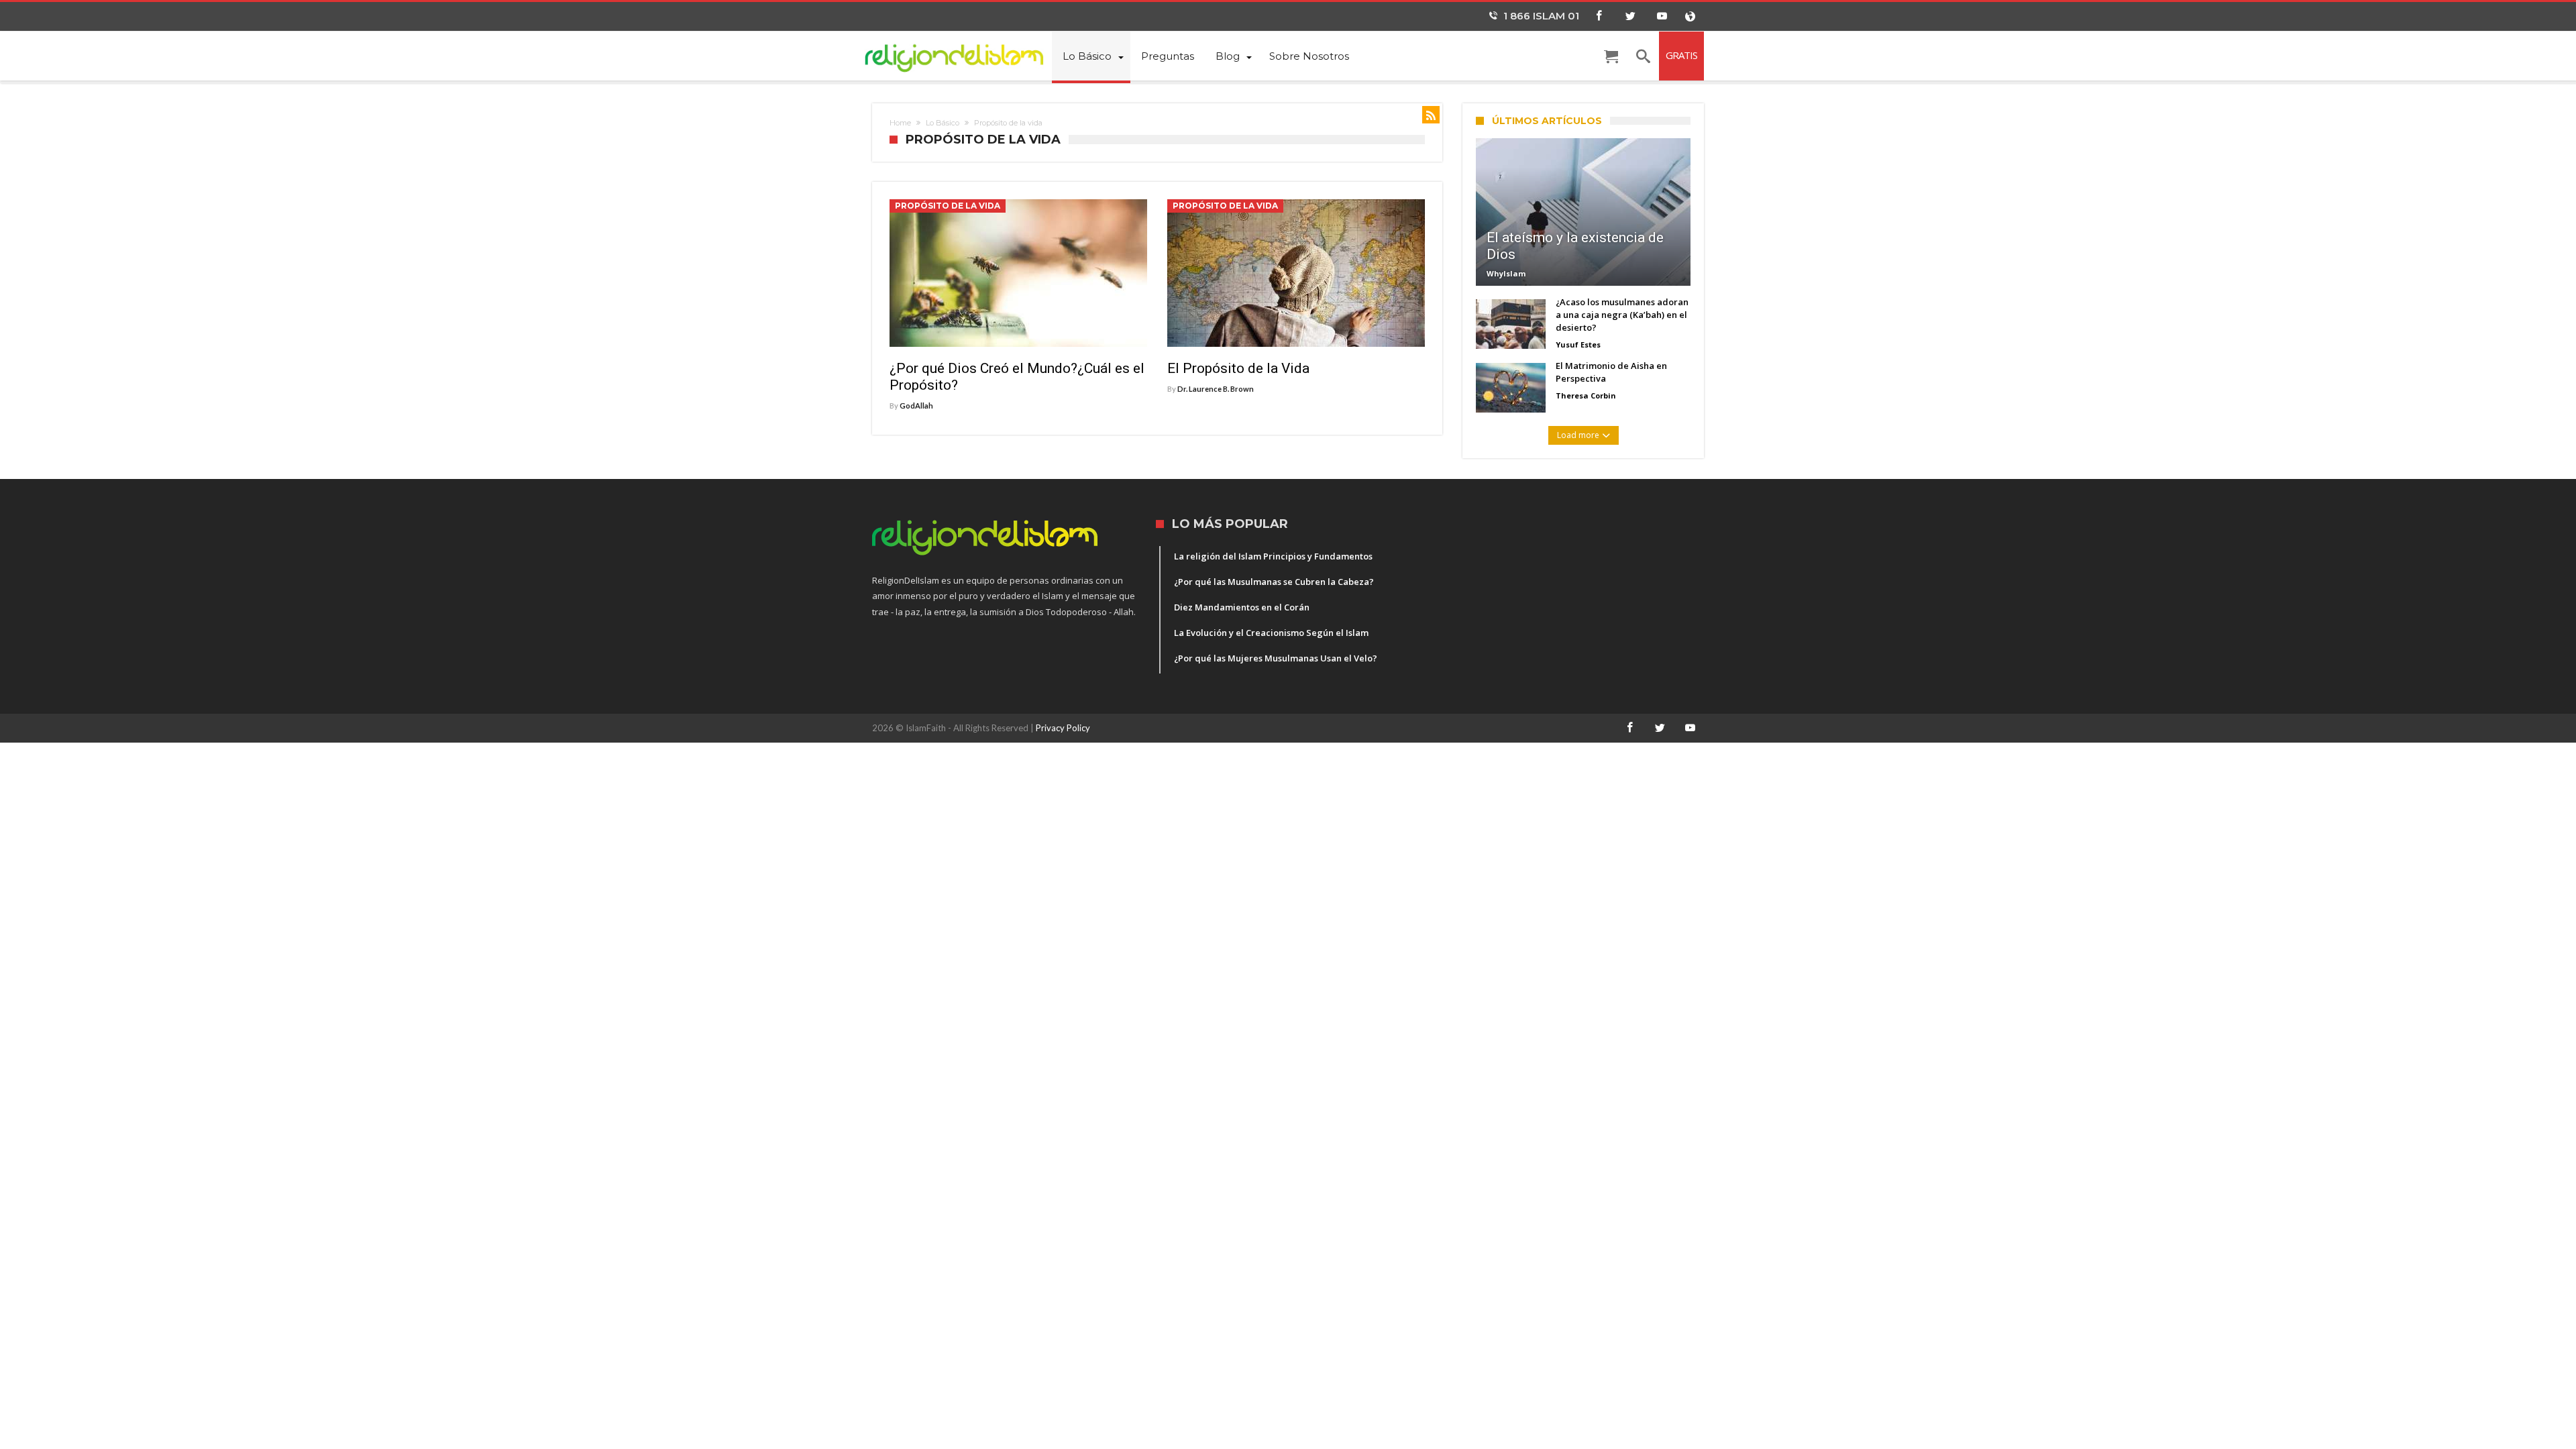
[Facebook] (1599, 16)
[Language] (1690, 16)
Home (900, 123)
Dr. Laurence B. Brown (1216, 389)
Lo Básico (943, 123)
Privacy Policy (1063, 728)
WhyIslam (1506, 273)
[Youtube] (1662, 16)
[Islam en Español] (962, 55)
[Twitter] (1630, 16)
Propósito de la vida (948, 206)
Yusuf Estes (1578, 344)
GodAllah (916, 406)
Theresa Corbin (1586, 395)
